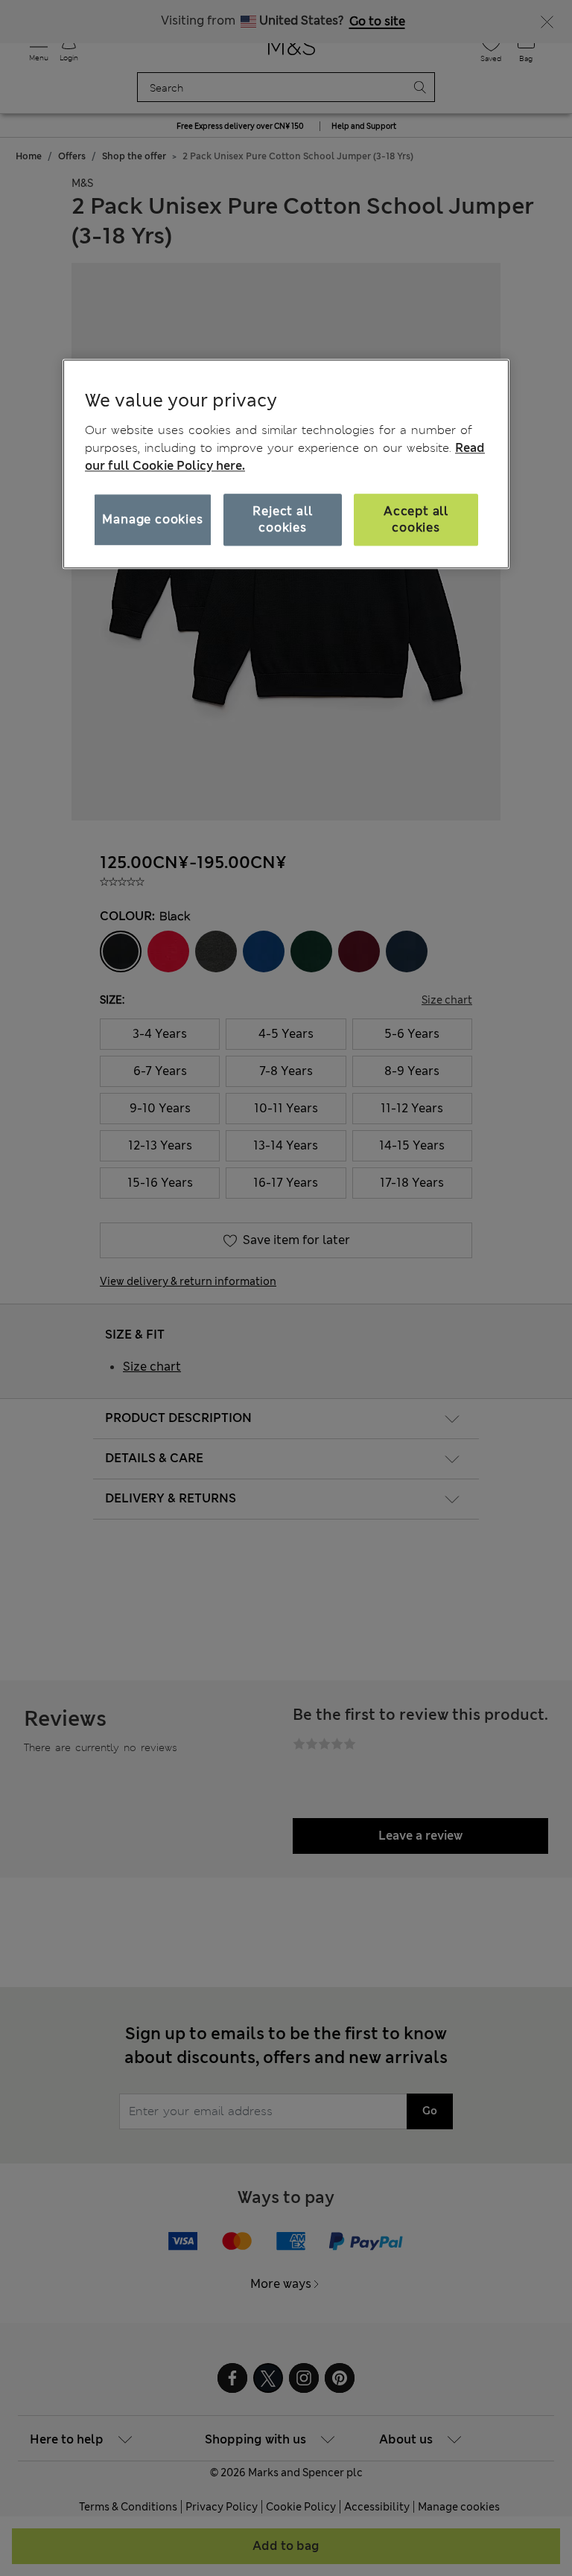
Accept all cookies (416, 519)
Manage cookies (152, 519)
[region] (286, 464)
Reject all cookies (282, 519)
